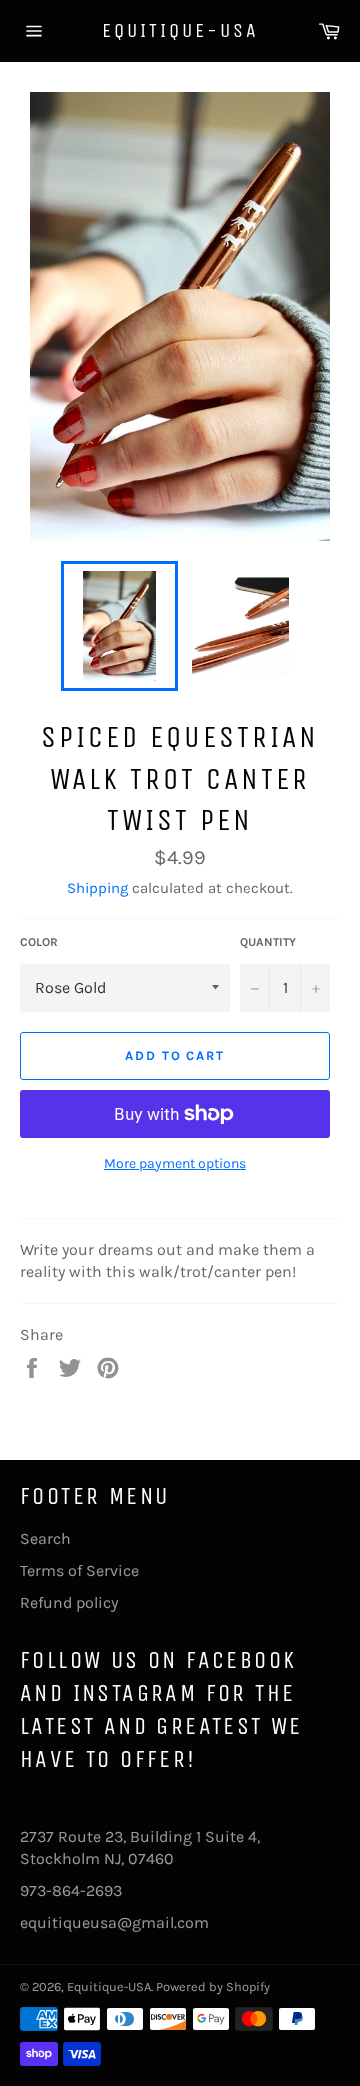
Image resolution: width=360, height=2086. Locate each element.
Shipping (97, 888)
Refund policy (69, 1602)
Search (45, 1538)
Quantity (268, 942)
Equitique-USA (180, 30)
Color (39, 942)
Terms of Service (79, 1570)
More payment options (175, 1163)
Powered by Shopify (213, 1986)
